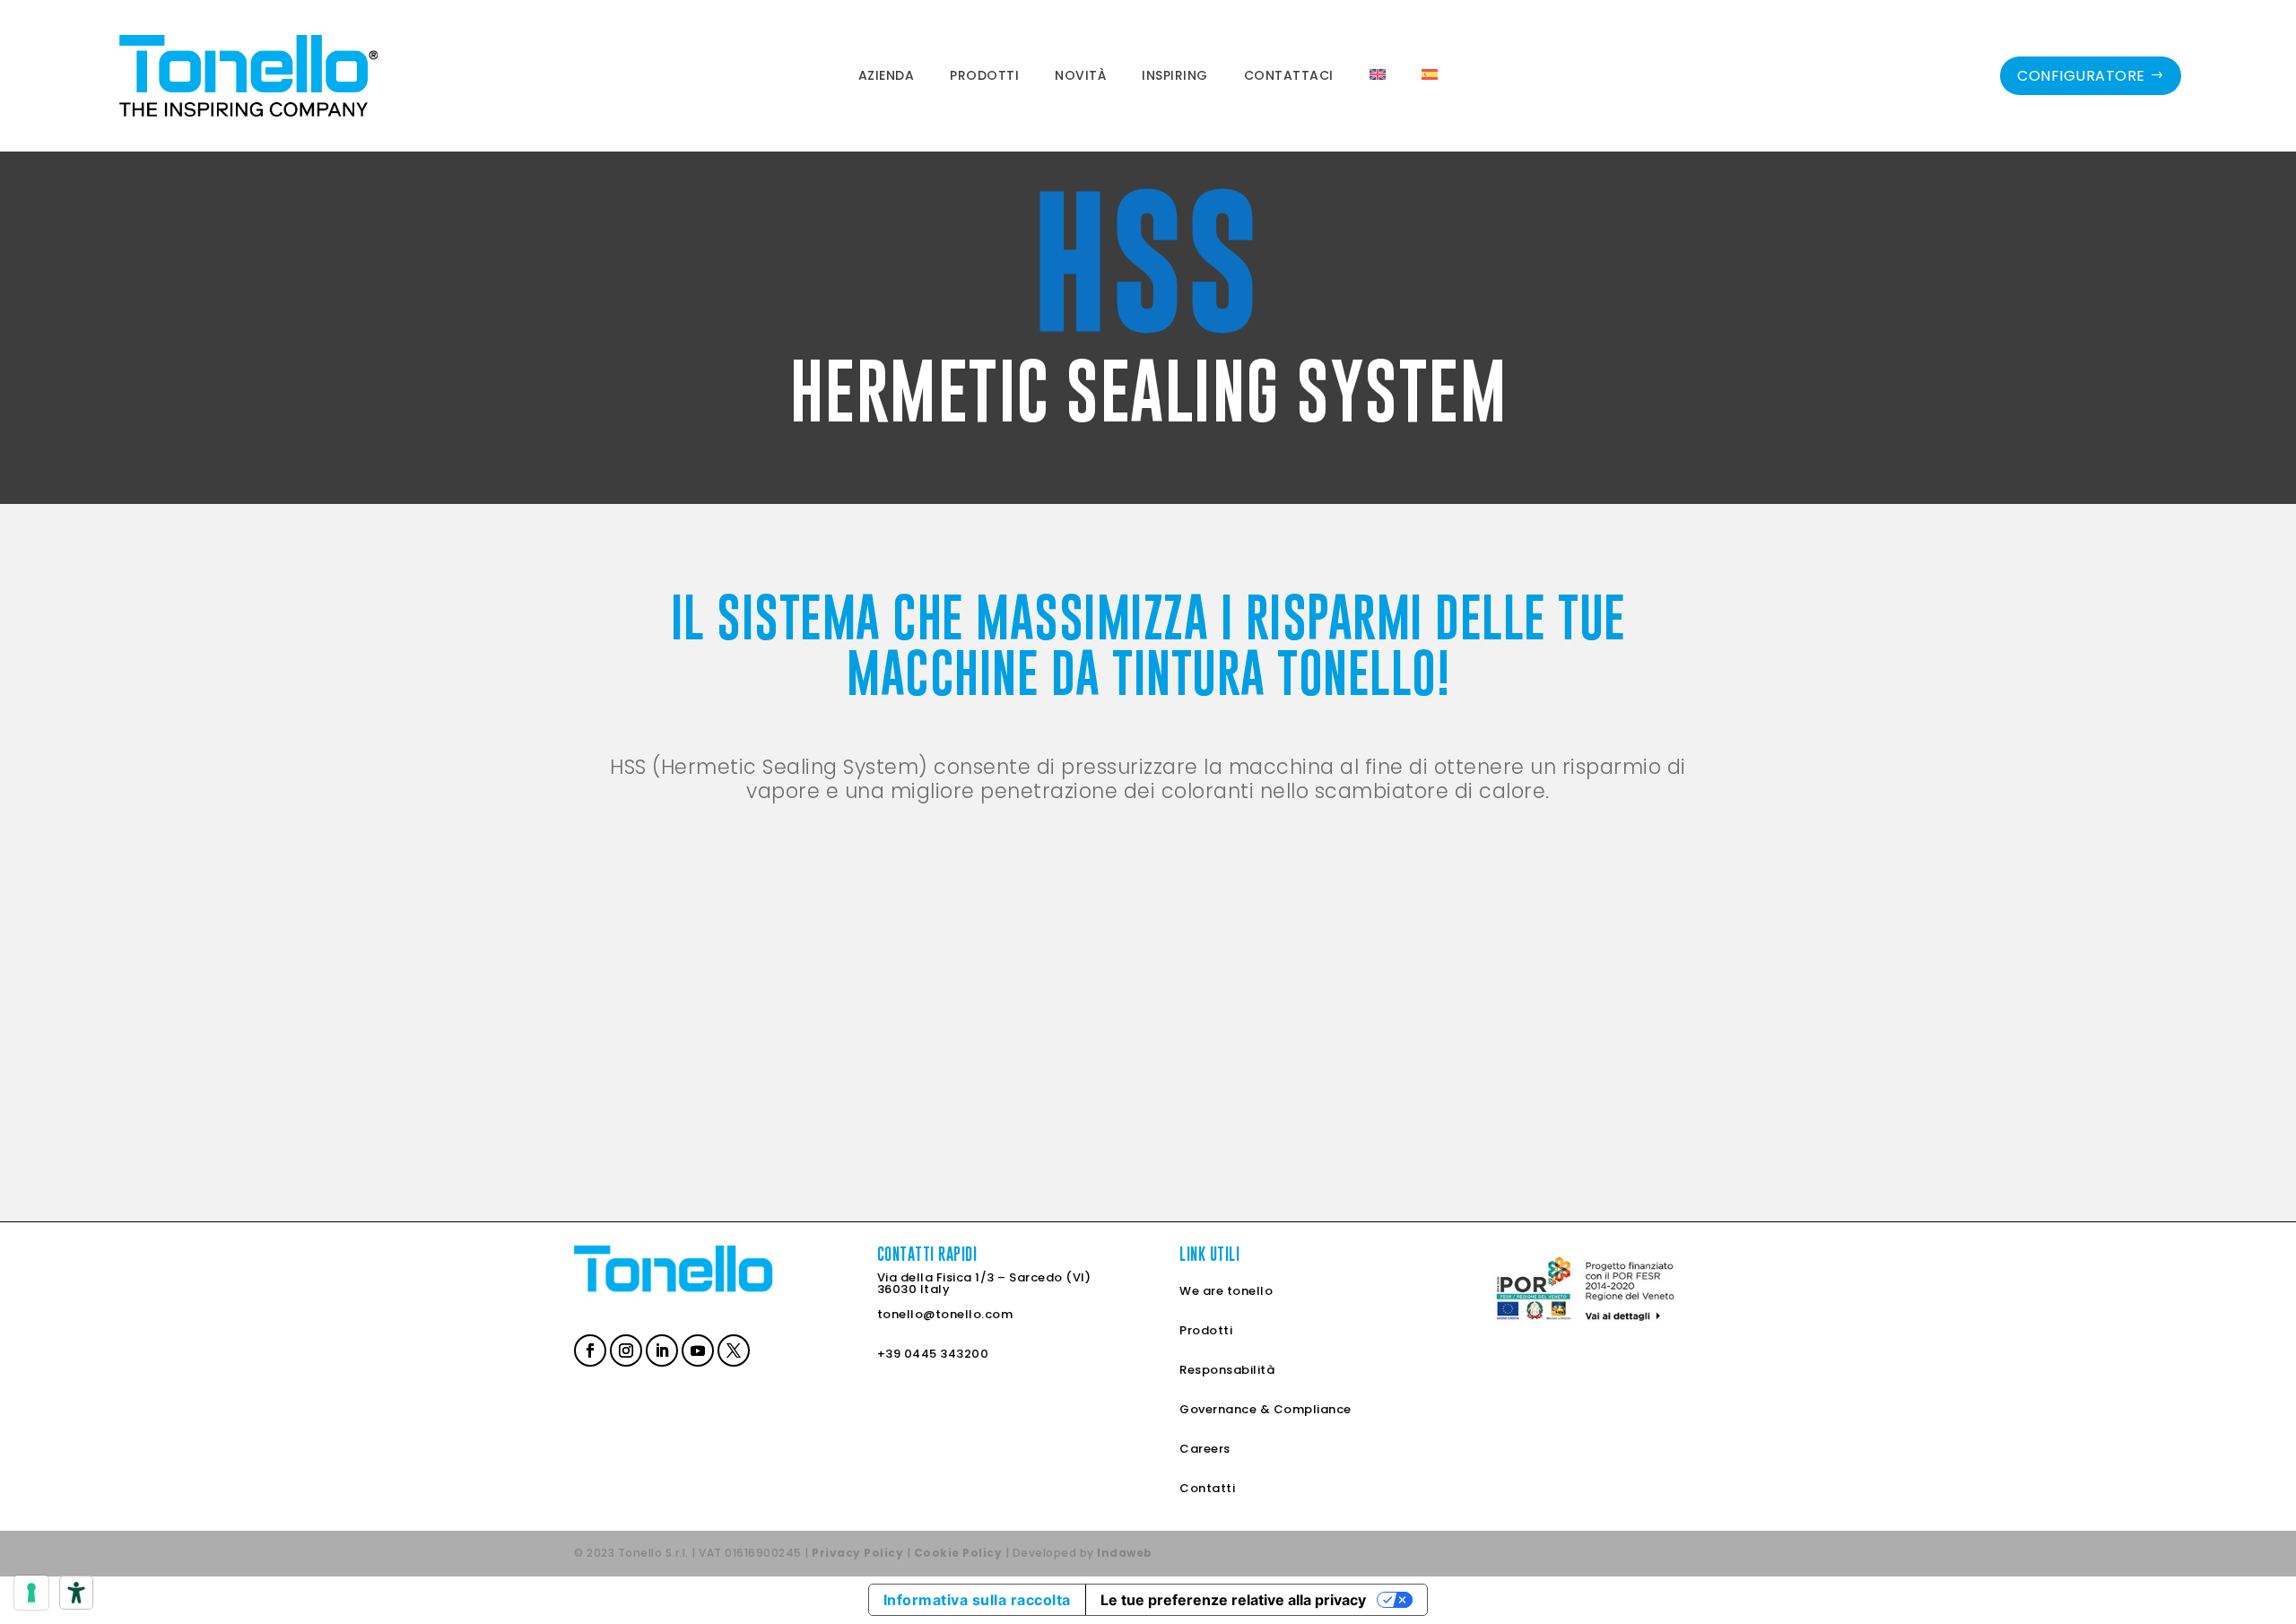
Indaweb (1125, 1553)
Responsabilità (1227, 1370)
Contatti (1207, 1488)
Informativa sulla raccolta (977, 1600)
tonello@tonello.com (945, 1314)
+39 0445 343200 (933, 1354)
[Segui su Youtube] (696, 1349)
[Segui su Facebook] (588, 1349)
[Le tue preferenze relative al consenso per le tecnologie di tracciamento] (31, 1593)
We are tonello (1226, 1291)
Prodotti (1206, 1330)
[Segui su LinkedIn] (660, 1349)
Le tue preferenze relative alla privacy (1233, 1600)
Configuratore (2081, 76)
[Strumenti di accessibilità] (76, 1593)
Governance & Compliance (1265, 1409)
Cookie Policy (958, 1553)
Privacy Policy (857, 1553)
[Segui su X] (732, 1349)
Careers (1205, 1449)
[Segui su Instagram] (624, 1349)
